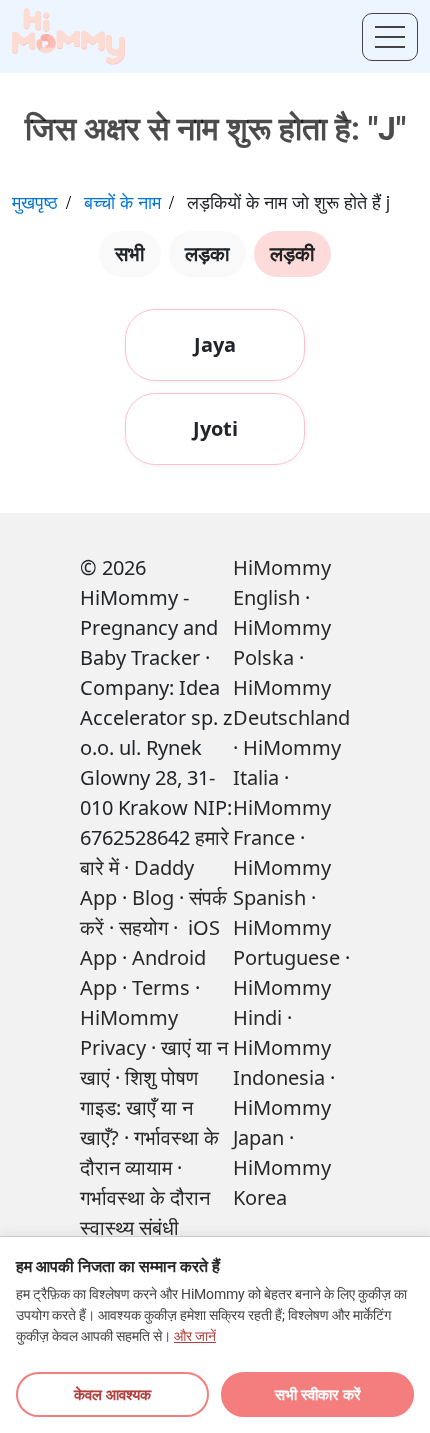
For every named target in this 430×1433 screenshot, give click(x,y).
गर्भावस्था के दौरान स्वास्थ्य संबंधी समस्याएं (145, 1227)
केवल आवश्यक (112, 1394)
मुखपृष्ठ (35, 201)
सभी (130, 253)
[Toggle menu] (390, 37)
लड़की (292, 253)
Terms (161, 987)
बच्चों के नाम (122, 201)
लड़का (207, 253)
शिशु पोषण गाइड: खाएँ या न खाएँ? (139, 1107)
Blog (153, 897)
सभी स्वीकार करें (318, 1394)
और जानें (195, 1336)
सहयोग (143, 927)
